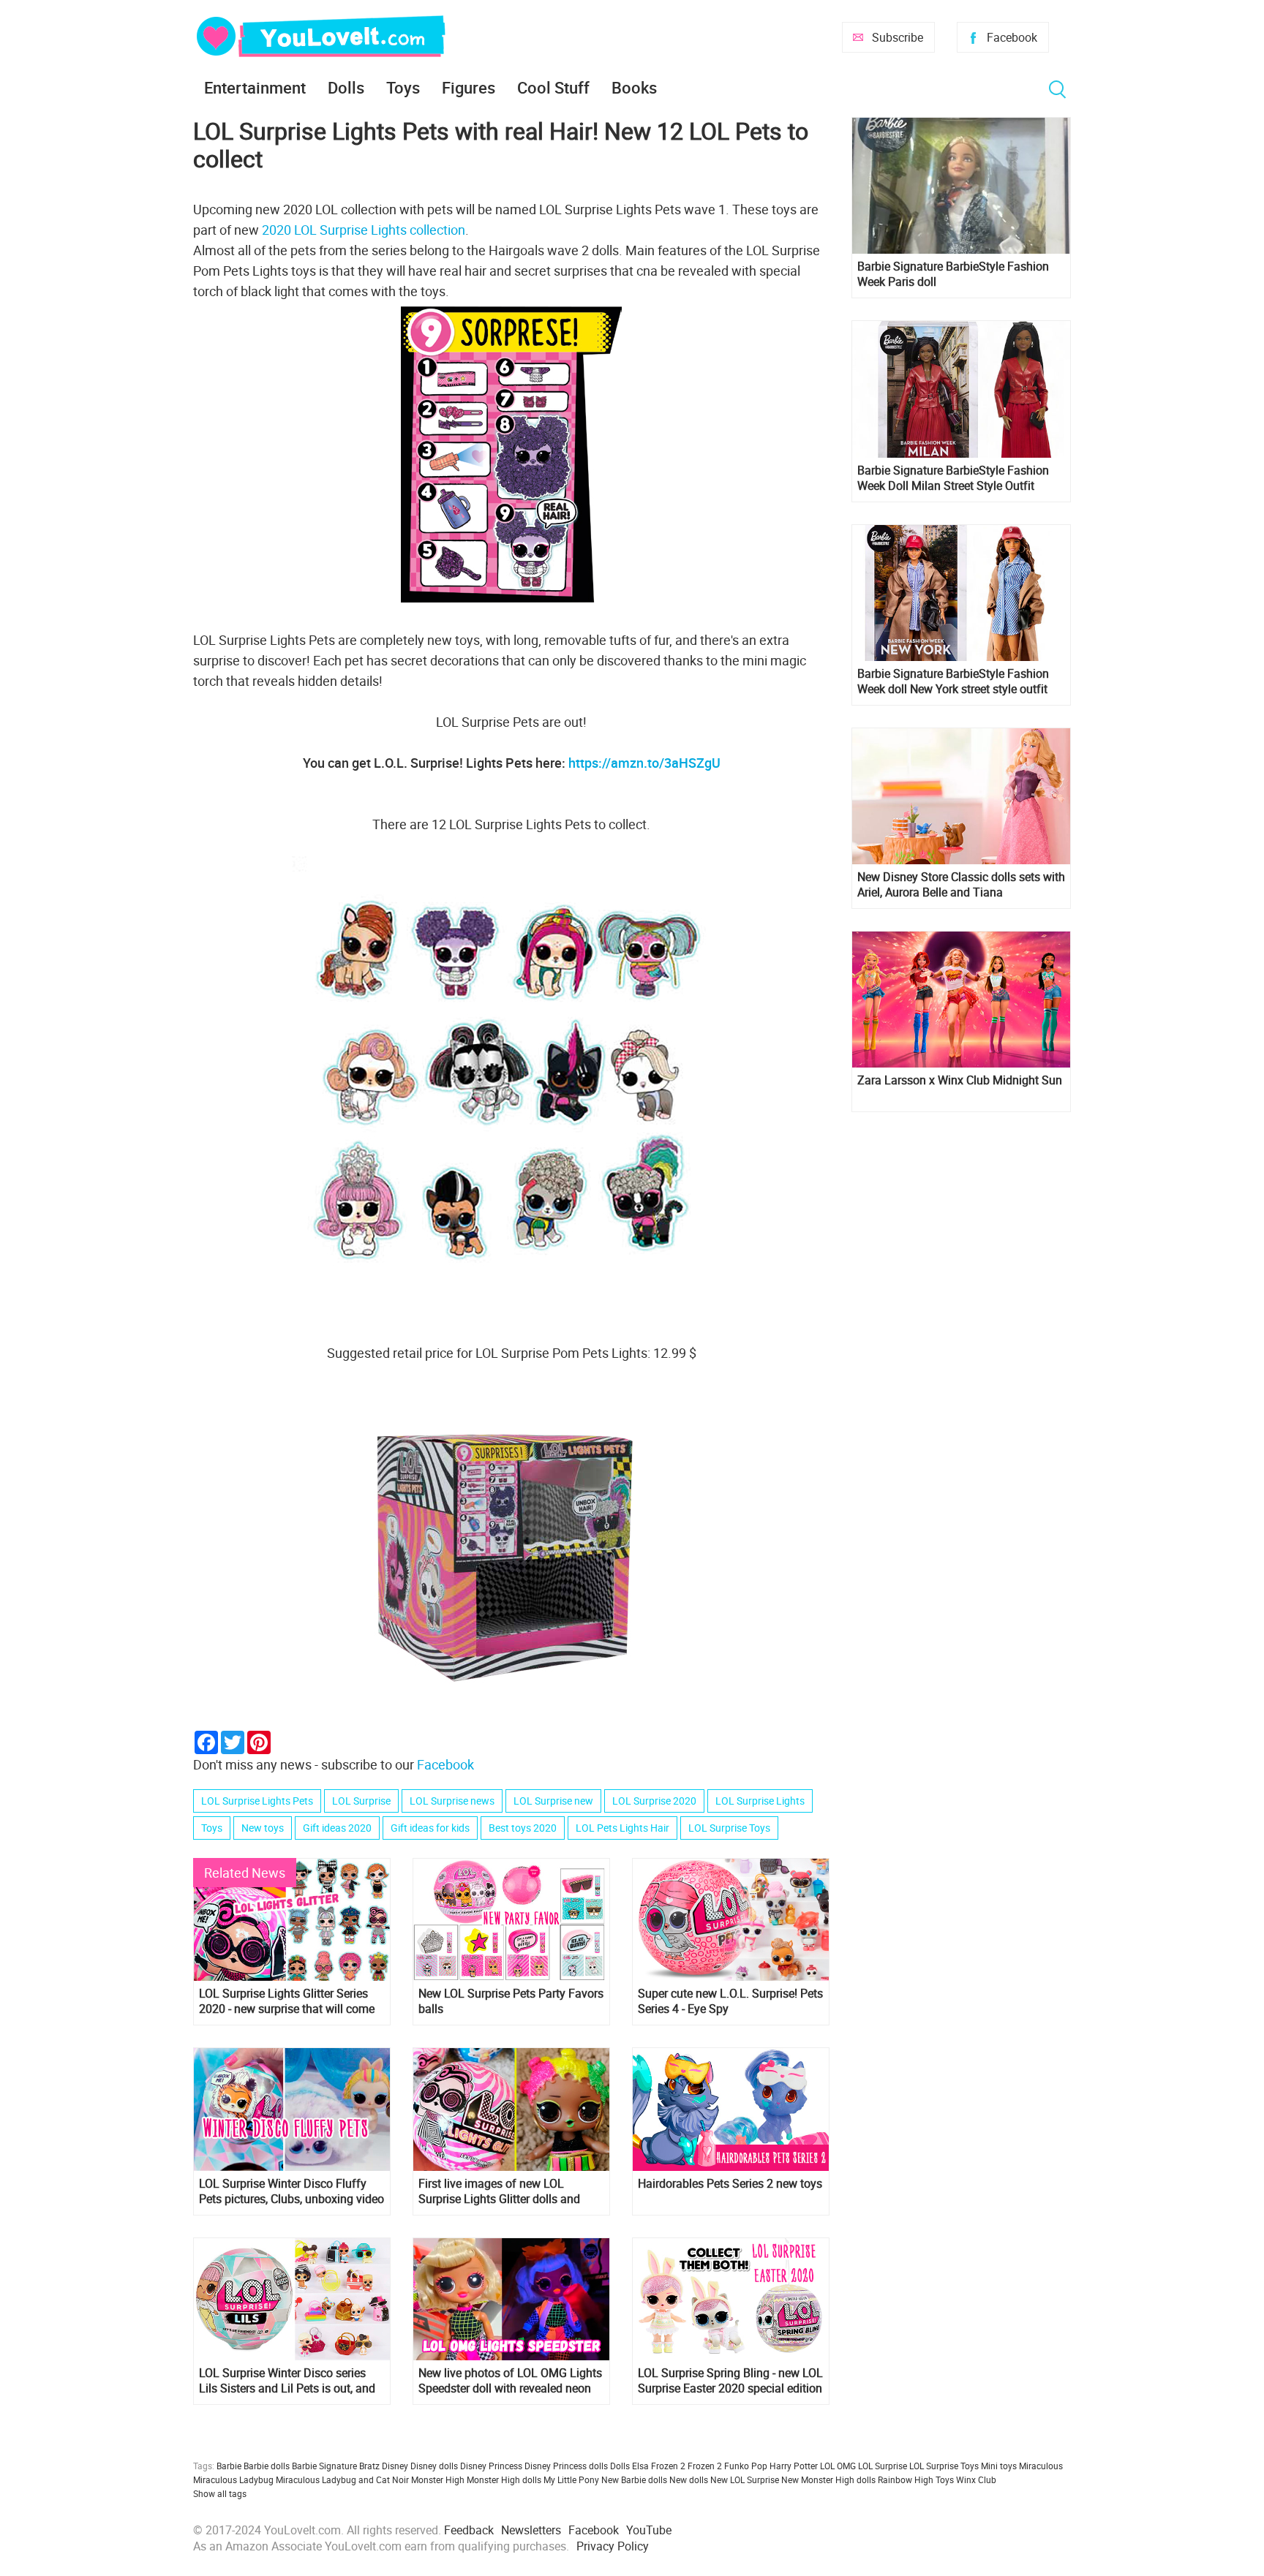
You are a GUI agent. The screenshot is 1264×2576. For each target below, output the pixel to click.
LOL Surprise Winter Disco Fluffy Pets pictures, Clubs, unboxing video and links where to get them (291, 2191)
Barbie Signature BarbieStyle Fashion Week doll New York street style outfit (953, 681)
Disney (395, 2466)
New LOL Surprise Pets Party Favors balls (511, 2001)
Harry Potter (794, 2466)
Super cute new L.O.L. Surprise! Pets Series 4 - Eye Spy (730, 2001)
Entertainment (255, 87)
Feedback (469, 2530)
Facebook (1012, 37)
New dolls (689, 2479)
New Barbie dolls (634, 2479)
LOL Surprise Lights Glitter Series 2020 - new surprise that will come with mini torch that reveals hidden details (288, 2001)
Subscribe (898, 37)
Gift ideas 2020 (337, 1828)
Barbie (229, 2466)
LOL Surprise (361, 1801)
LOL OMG (838, 2466)
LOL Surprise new (553, 1801)
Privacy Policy (613, 2546)
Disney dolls (434, 2466)
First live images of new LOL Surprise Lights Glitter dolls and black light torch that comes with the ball (503, 2191)
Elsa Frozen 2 (659, 2466)
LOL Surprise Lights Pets (257, 1801)
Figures (469, 87)
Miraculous (1041, 2466)
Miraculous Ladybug (233, 2479)
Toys (403, 87)
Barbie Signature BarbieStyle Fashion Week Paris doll (953, 274)
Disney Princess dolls (566, 2466)
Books (634, 87)
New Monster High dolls (828, 2479)
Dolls (346, 87)
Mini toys (999, 2466)
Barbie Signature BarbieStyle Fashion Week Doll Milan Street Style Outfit (953, 478)
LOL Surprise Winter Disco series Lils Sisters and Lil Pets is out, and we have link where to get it (287, 2381)
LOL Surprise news (452, 1801)
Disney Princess (491, 2466)
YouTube (649, 2530)
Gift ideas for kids (430, 1828)
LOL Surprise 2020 (654, 1801)
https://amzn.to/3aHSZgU (644, 763)
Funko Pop (746, 2466)
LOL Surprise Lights (760, 1801)
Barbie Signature (324, 2466)
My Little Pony (571, 2479)
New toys (263, 1828)
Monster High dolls (504, 2479)
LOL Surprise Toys (729, 1828)
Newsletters (531, 2530)
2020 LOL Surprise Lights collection (362, 230)
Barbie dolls (267, 2466)
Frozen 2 (705, 2466)
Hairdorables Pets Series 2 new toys (730, 2184)
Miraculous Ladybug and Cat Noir (342, 2479)
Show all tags (220, 2493)
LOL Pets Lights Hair (622, 1828)
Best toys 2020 (523, 1828)
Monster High (438, 2479)
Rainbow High (906, 2479)
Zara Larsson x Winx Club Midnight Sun (960, 1080)
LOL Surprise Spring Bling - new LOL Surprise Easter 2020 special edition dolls (730, 2381)
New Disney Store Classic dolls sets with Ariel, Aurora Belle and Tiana (961, 885)
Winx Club (976, 2479)
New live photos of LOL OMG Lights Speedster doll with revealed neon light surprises (510, 2381)
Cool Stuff (553, 87)
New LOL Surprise (745, 2479)
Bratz (369, 2466)
